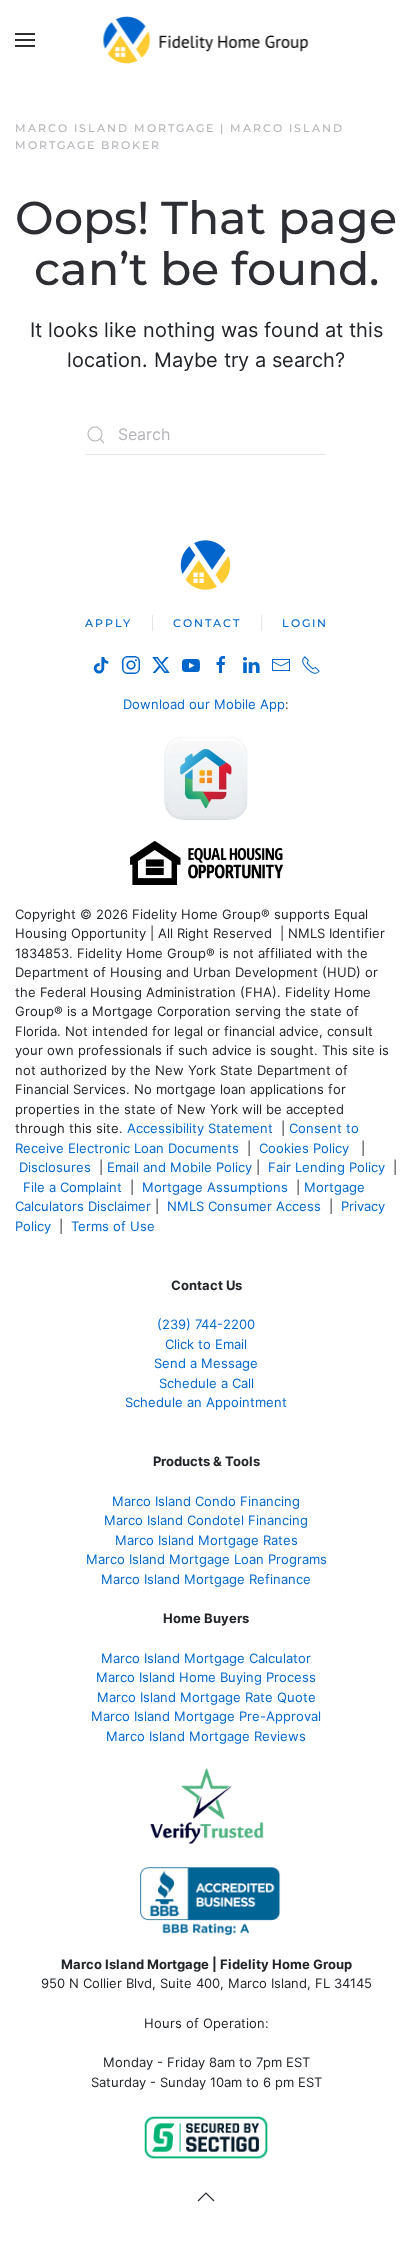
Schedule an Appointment (206, 1402)
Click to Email (206, 1344)
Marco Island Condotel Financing (206, 1520)
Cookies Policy (306, 1148)
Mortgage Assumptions (215, 1187)
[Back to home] (206, 40)
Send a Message (206, 1363)
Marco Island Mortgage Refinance (206, 1579)
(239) (206, 1324)
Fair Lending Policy (326, 1167)
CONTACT (207, 623)
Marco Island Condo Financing (206, 1501)
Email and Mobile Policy (179, 1167)
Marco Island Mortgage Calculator (206, 1658)
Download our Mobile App (204, 704)
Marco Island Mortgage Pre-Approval (206, 1716)
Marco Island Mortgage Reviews (206, 1736)
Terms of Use (115, 1226)
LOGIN (305, 623)
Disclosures (55, 1167)
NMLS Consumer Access (244, 1206)
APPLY (108, 623)
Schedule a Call (206, 1383)
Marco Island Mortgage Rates (206, 1540)
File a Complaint (74, 1187)
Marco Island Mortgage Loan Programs (206, 1559)
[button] (25, 40)
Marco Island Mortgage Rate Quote (206, 1697)
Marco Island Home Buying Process (206, 1677)
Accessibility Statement (200, 1128)
